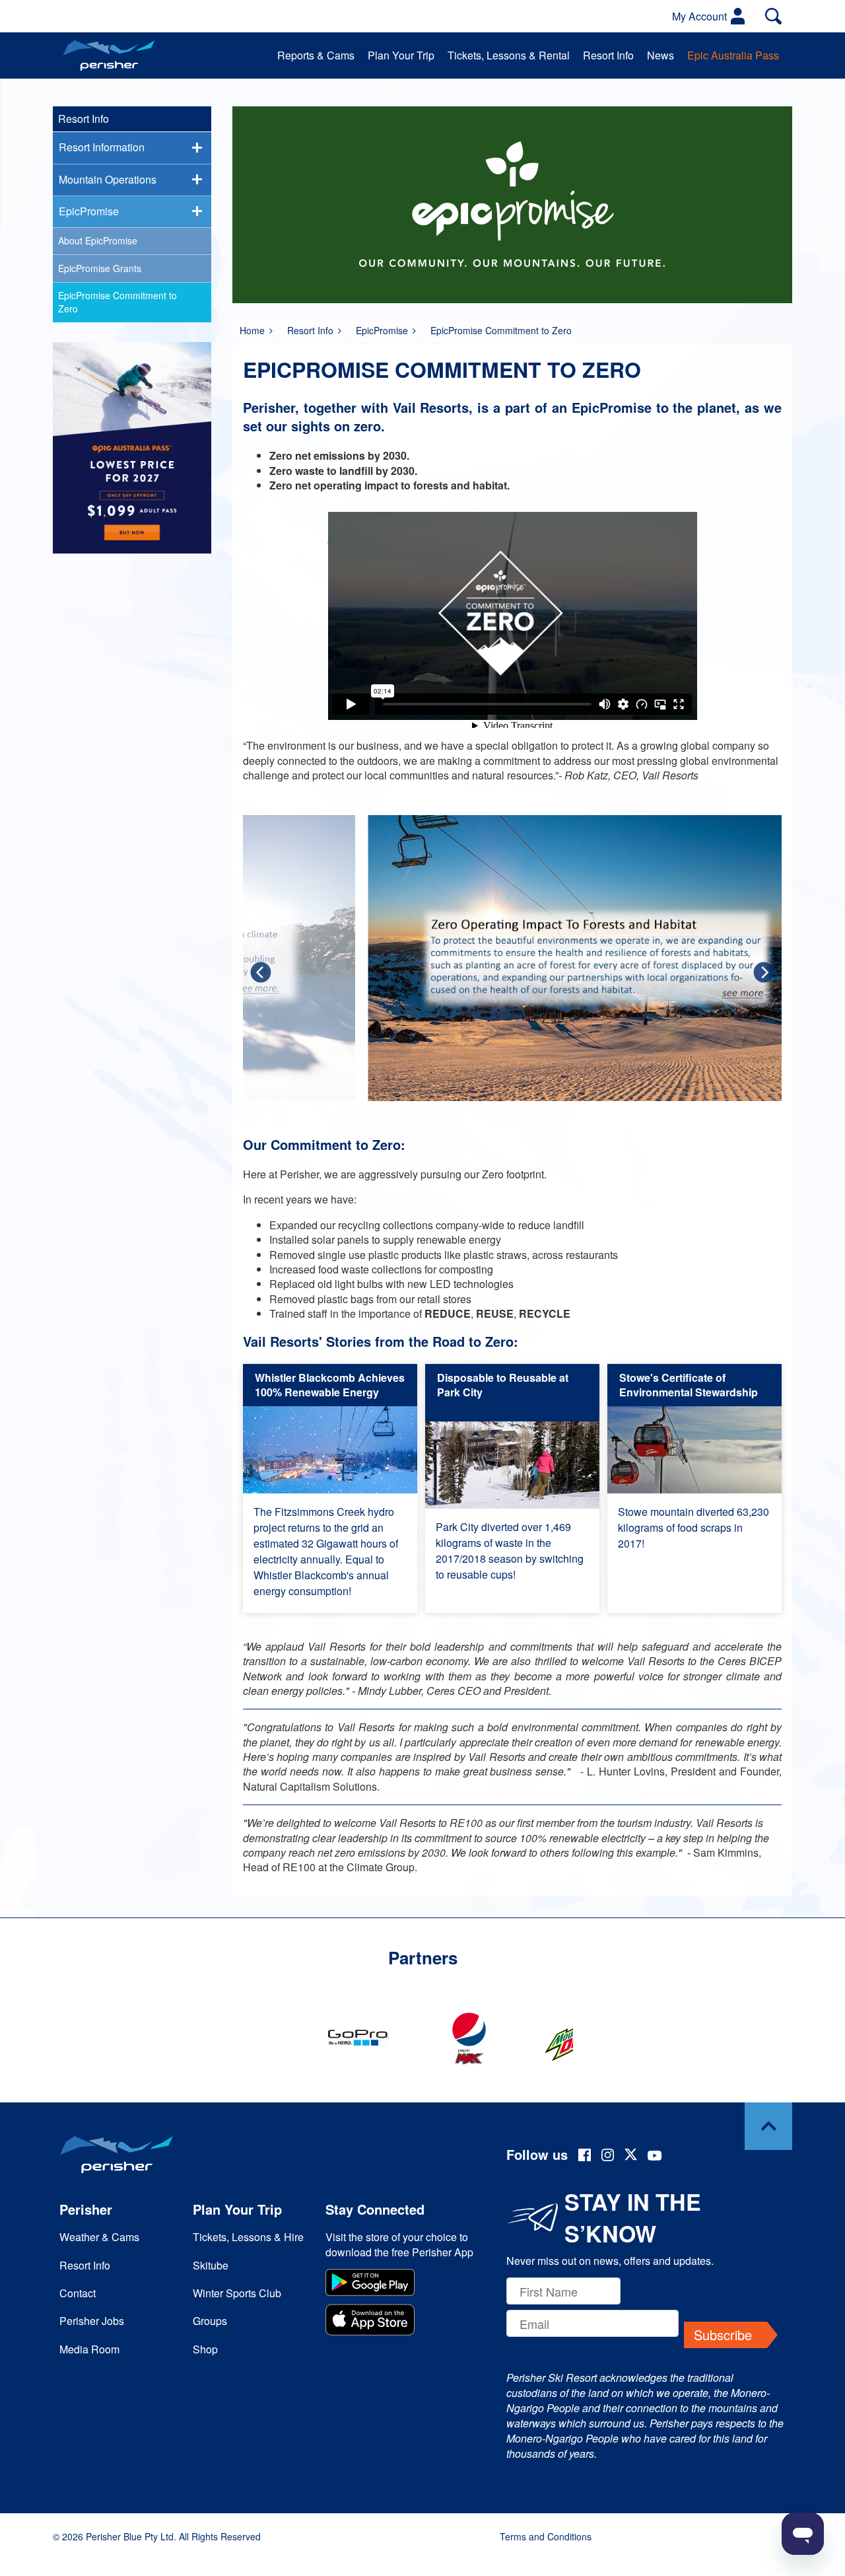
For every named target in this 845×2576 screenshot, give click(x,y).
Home (252, 330)
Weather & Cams (99, 2237)
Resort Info (608, 55)
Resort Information (102, 147)
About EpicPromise (98, 240)
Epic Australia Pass (733, 55)
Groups (210, 2321)
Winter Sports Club (237, 2293)
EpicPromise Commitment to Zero (118, 302)
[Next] (764, 973)
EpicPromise (382, 330)
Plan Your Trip (401, 55)
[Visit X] (631, 2156)
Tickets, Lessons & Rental (509, 55)
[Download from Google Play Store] (402, 2284)
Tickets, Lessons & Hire (248, 2237)
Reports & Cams (316, 55)
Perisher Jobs (92, 2321)
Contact (78, 2293)
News (660, 55)
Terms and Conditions (546, 2536)
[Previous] (261, 973)
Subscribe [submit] (723, 2335)
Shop (205, 2349)
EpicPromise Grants (100, 268)
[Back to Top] (768, 2126)
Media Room (89, 2349)
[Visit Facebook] (585, 2157)
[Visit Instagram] (608, 2157)
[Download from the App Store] (402, 2321)
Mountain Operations (108, 179)
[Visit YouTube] (655, 2157)
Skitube (211, 2265)
